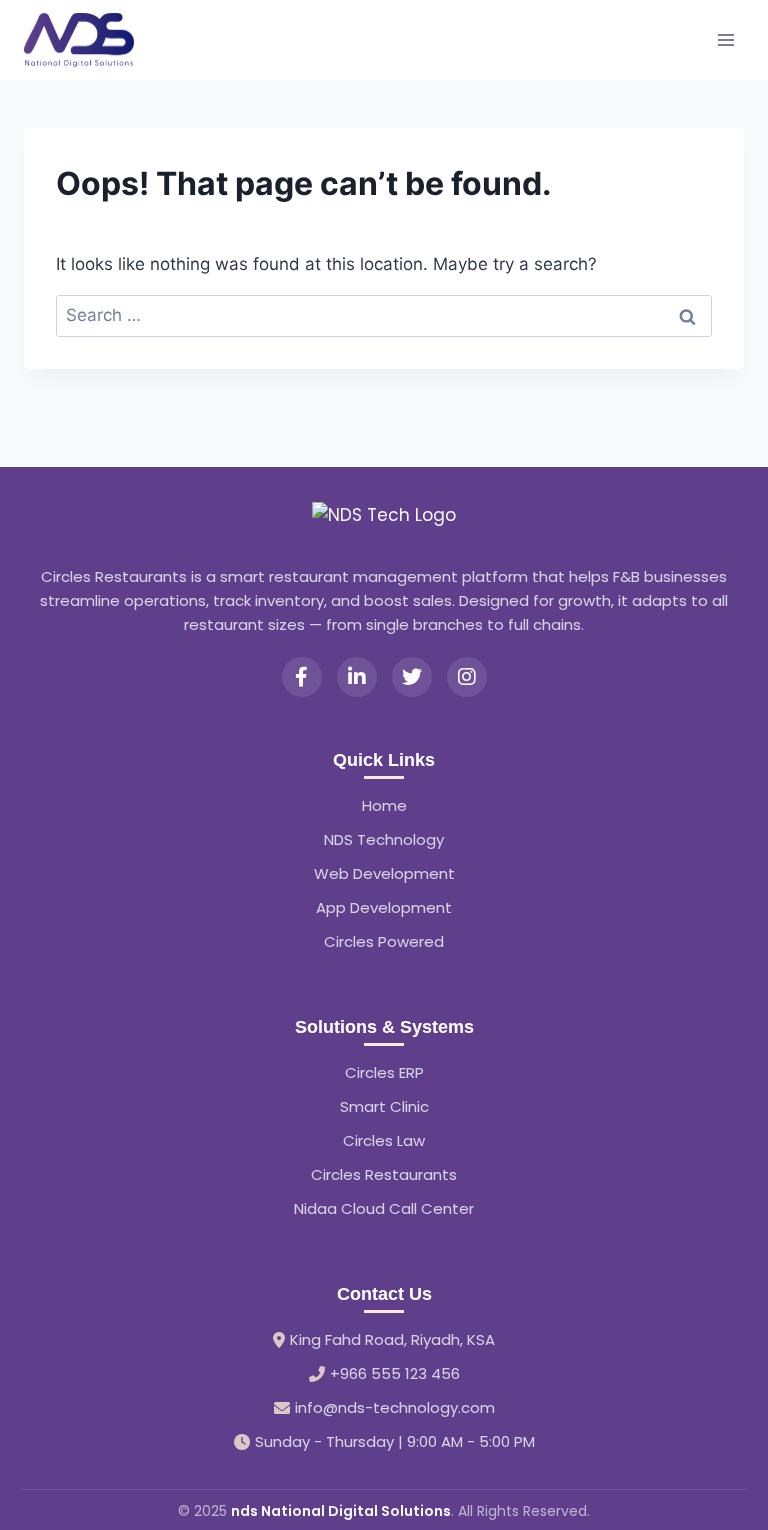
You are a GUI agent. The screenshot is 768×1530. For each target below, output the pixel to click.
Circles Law (384, 1140)
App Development (384, 907)
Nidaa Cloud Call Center (384, 1208)
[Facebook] (302, 677)
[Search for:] (384, 315)
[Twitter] (412, 677)
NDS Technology (384, 839)
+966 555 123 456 (395, 1373)
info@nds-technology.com (395, 1407)
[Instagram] (467, 677)
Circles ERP (384, 1072)
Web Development (384, 873)
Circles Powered (384, 941)
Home (384, 805)
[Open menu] (725, 39)
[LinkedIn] (357, 677)
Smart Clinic (384, 1106)
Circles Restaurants (384, 1174)
